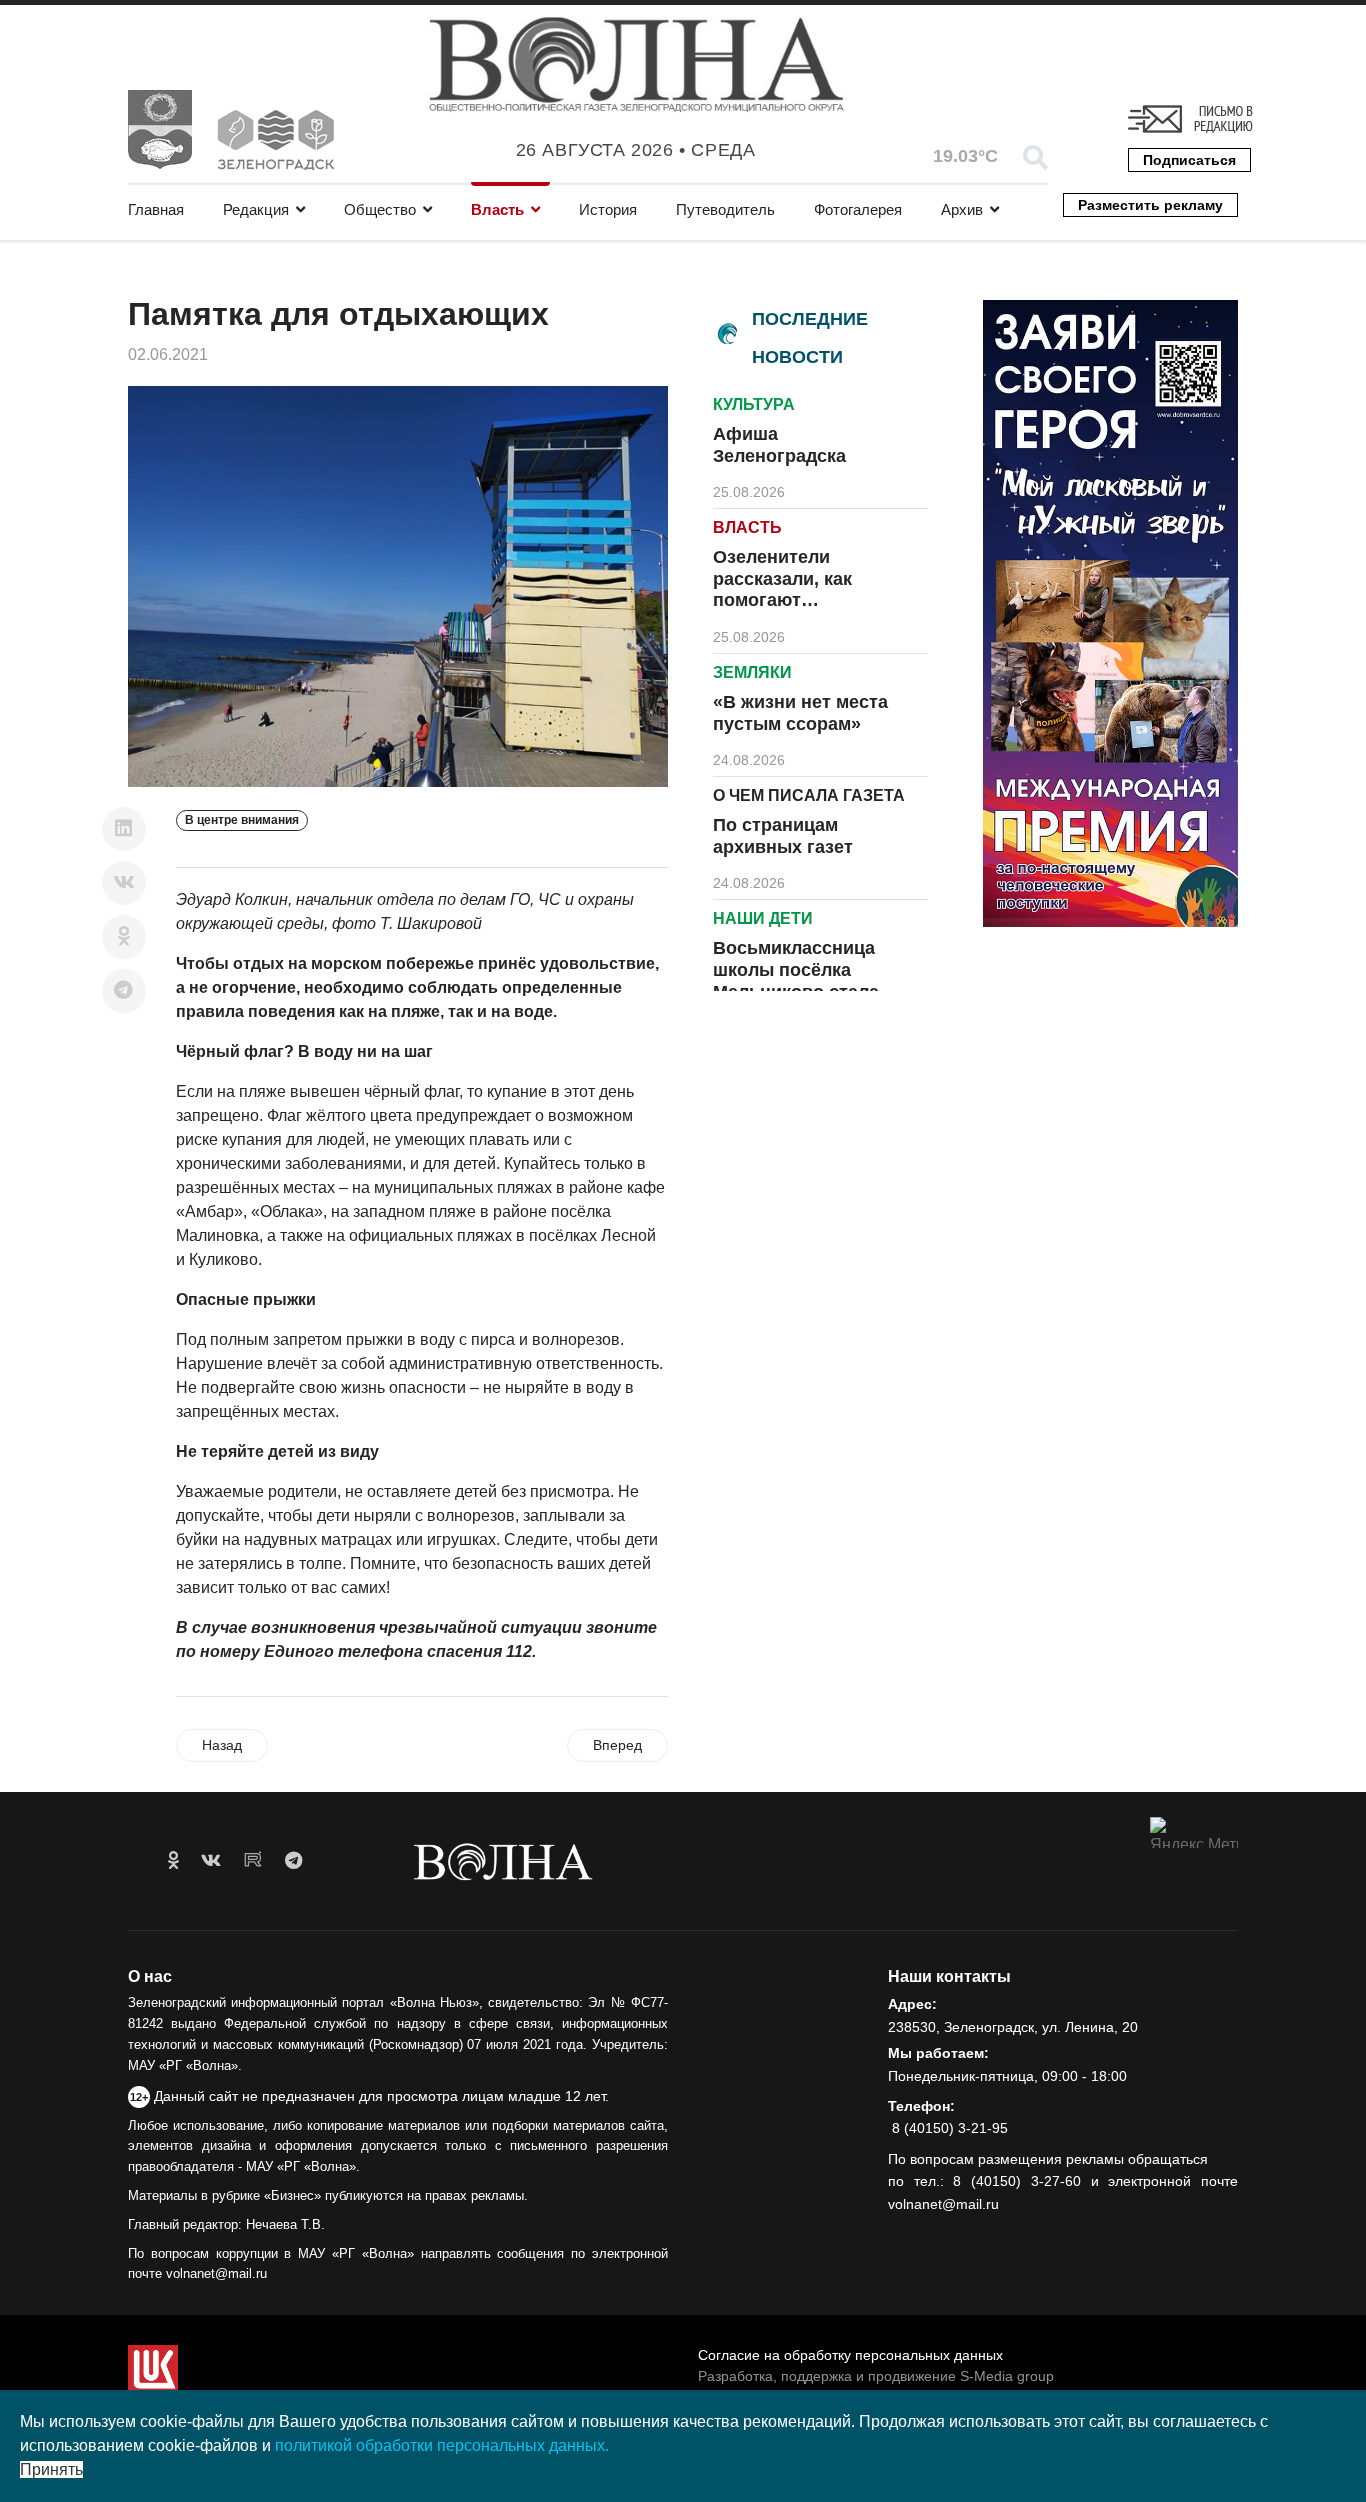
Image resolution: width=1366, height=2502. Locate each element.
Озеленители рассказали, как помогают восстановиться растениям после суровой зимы (790, 611)
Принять (51, 2469)
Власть (497, 209)
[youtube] (253, 1861)
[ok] (173, 1861)
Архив (962, 209)
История (608, 209)
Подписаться (1189, 160)
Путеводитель (725, 209)
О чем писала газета (809, 795)
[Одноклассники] (124, 937)
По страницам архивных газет (783, 836)
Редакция (256, 209)
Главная (156, 209)
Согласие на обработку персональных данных (850, 2355)
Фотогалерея (858, 209)
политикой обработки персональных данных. (442, 2445)
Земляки (752, 672)
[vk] (211, 1861)
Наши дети (763, 918)
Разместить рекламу (1150, 205)
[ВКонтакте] (124, 883)
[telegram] (293, 1861)
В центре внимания (242, 820)
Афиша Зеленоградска (779, 445)
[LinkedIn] (124, 829)
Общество (380, 209)
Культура (754, 404)
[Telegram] (124, 991)
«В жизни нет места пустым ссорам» (800, 713)
